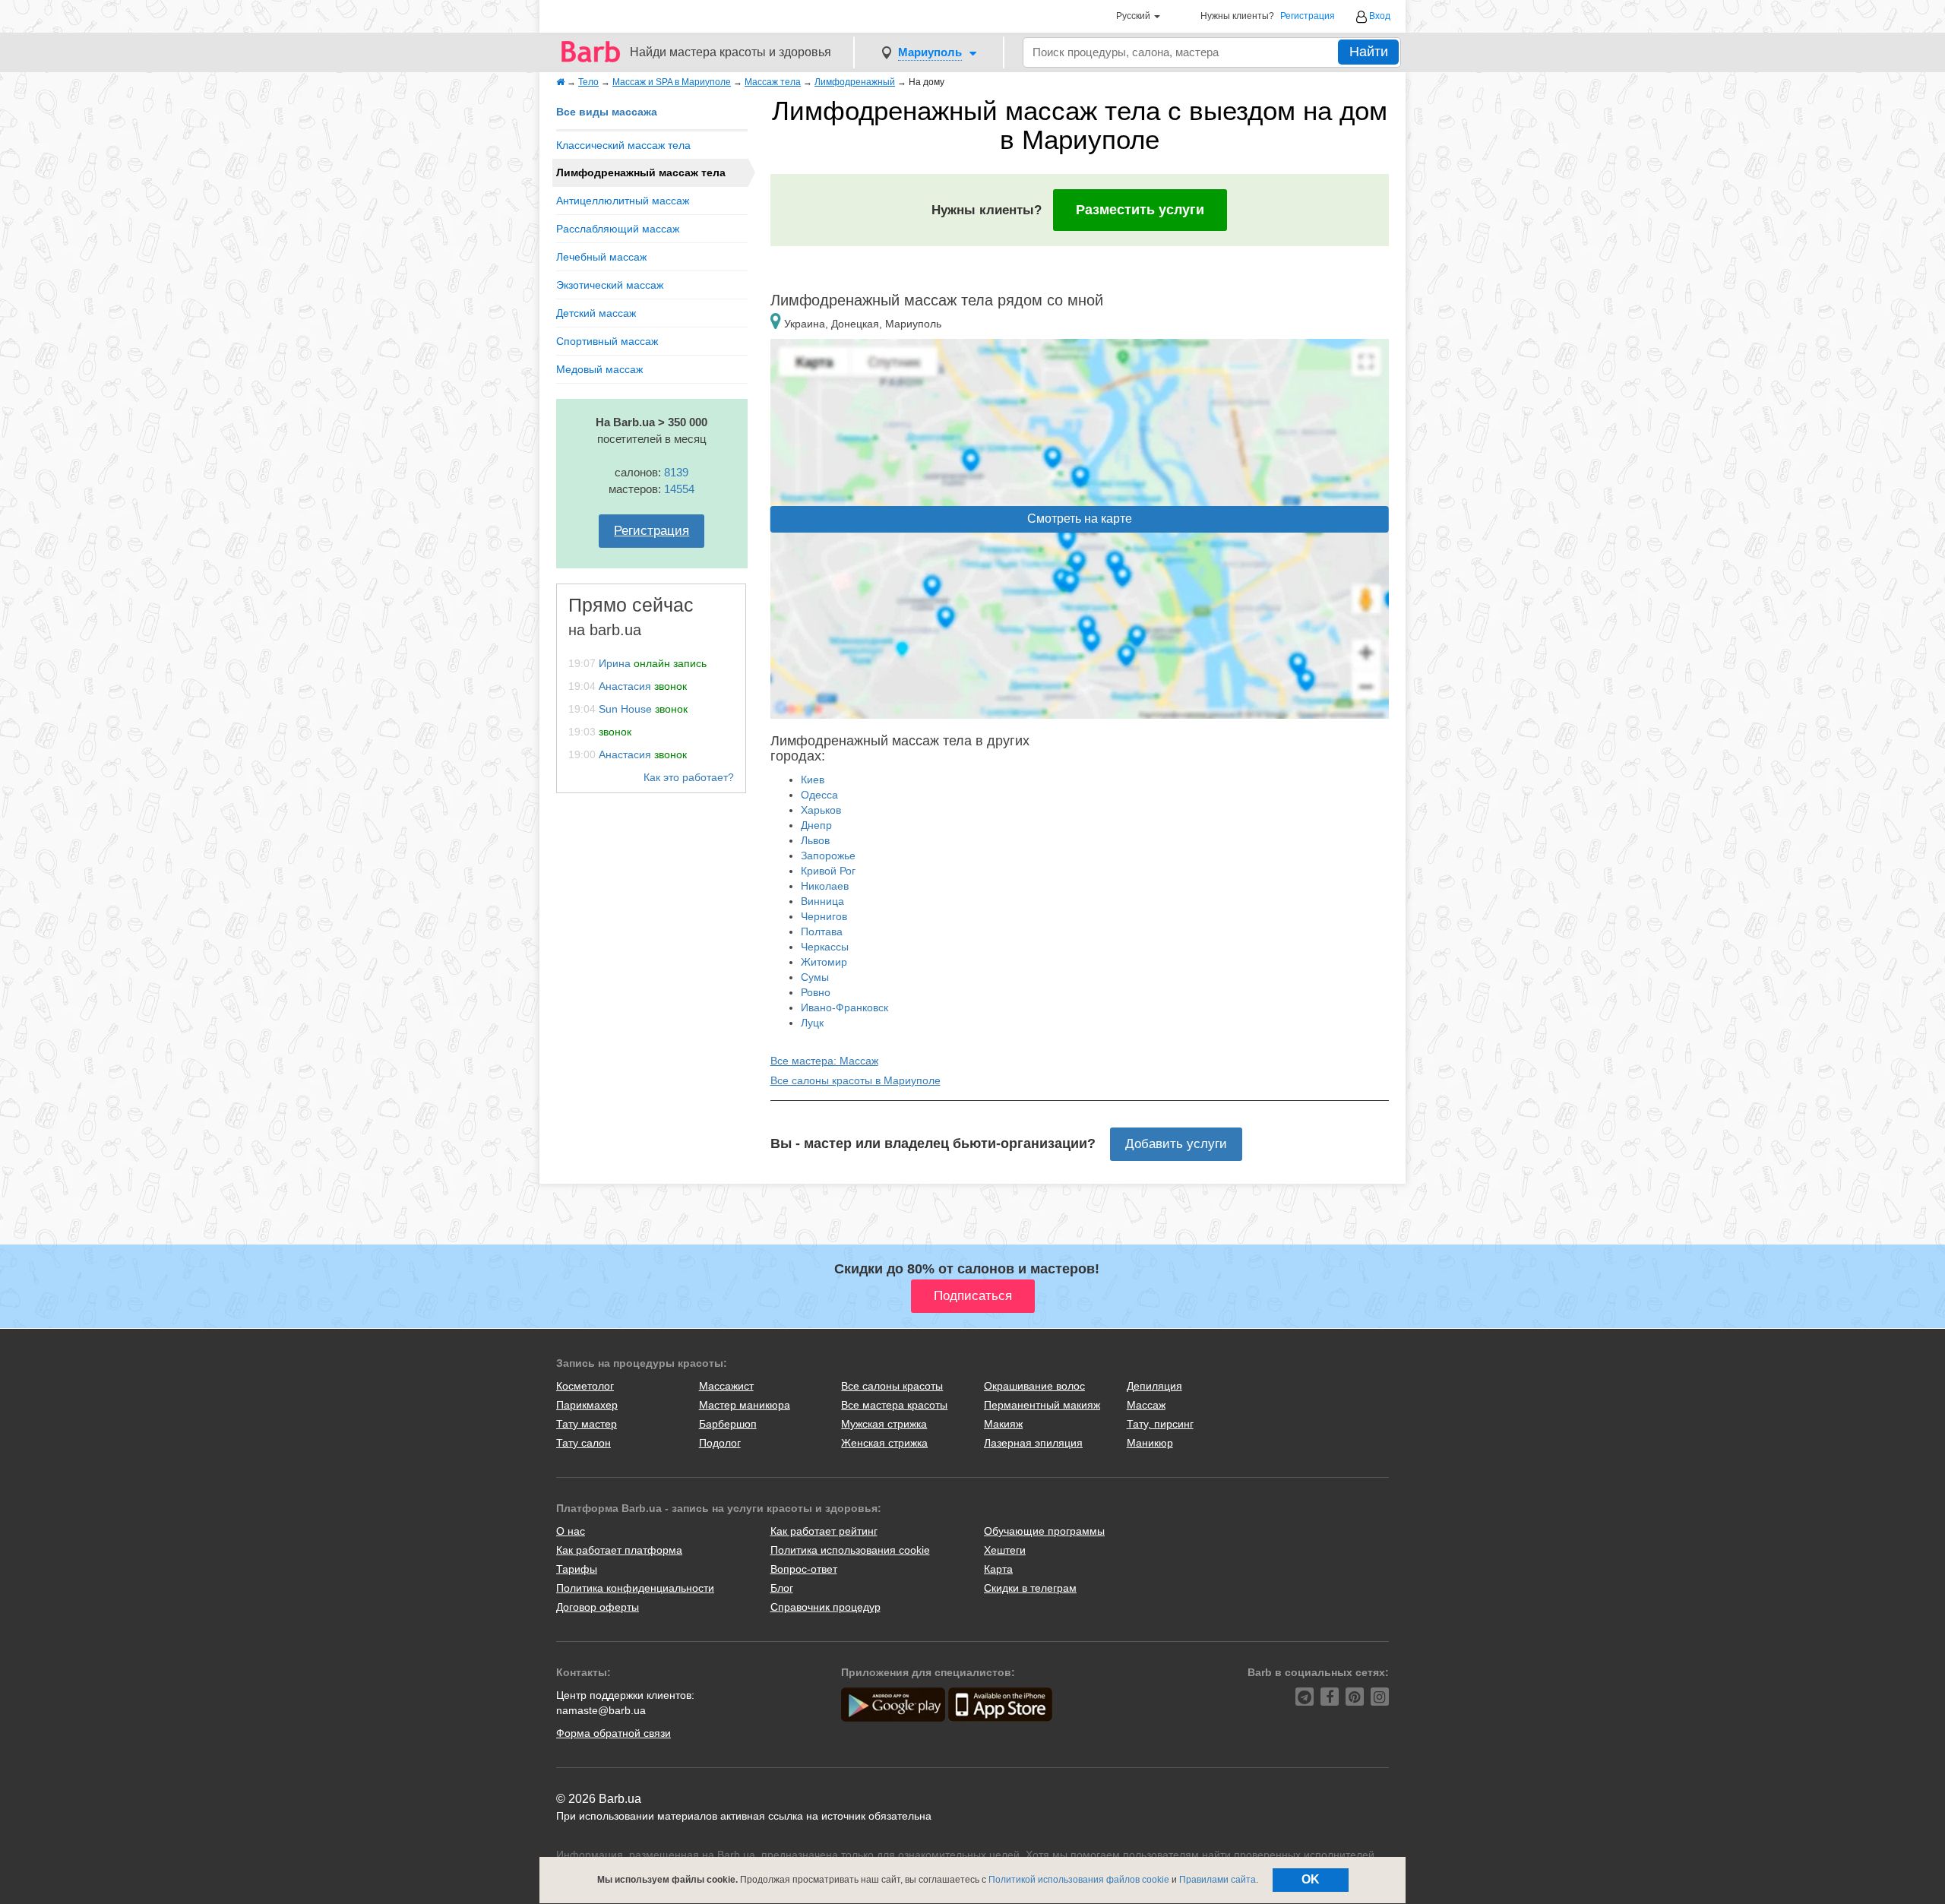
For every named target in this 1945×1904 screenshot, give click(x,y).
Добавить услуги (1176, 1144)
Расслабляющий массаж (618, 229)
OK (1311, 1879)
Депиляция (1154, 1386)
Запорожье (828, 856)
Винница (822, 901)
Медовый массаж (599, 369)
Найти (1369, 52)
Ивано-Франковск (844, 1007)
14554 (679, 489)
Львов (815, 840)
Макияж (1003, 1424)
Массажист (726, 1386)
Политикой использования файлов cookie (1079, 1880)
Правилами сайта (1218, 1880)
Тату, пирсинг (1160, 1424)
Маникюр (1150, 1443)
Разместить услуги (1140, 210)
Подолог (720, 1443)
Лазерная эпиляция (1033, 1443)
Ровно (816, 992)
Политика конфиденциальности (635, 1588)
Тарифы (577, 1569)
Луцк (812, 1023)
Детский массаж (596, 313)
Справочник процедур (825, 1607)
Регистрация (1308, 16)
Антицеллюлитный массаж (623, 201)
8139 (676, 472)
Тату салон (583, 1443)
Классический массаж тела (623, 145)
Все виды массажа (607, 112)
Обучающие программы (1044, 1531)
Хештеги (1005, 1550)
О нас (571, 1531)
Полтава (822, 931)
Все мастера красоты (894, 1405)
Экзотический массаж (610, 285)
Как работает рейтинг (824, 1531)
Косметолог (585, 1386)
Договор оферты (598, 1607)
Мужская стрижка (884, 1424)
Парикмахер (587, 1405)
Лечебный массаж (601, 257)
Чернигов (824, 916)
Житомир (824, 962)
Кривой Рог (828, 871)
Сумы (815, 977)
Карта (998, 1569)
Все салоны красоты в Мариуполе (855, 1080)
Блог (782, 1588)
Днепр (816, 825)
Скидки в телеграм (1030, 1588)
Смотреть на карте (1080, 519)
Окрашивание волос (1034, 1386)
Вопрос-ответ (804, 1569)
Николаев (825, 886)
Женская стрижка (884, 1443)
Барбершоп (728, 1424)
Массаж (1146, 1405)
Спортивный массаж (607, 341)
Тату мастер (587, 1424)
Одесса (819, 795)
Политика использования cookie (850, 1550)
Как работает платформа (619, 1550)
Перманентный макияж (1042, 1405)
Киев (813, 780)
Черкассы (825, 947)
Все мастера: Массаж (824, 1061)
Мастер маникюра (745, 1405)
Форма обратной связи (614, 1733)
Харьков (821, 810)
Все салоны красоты (892, 1386)
